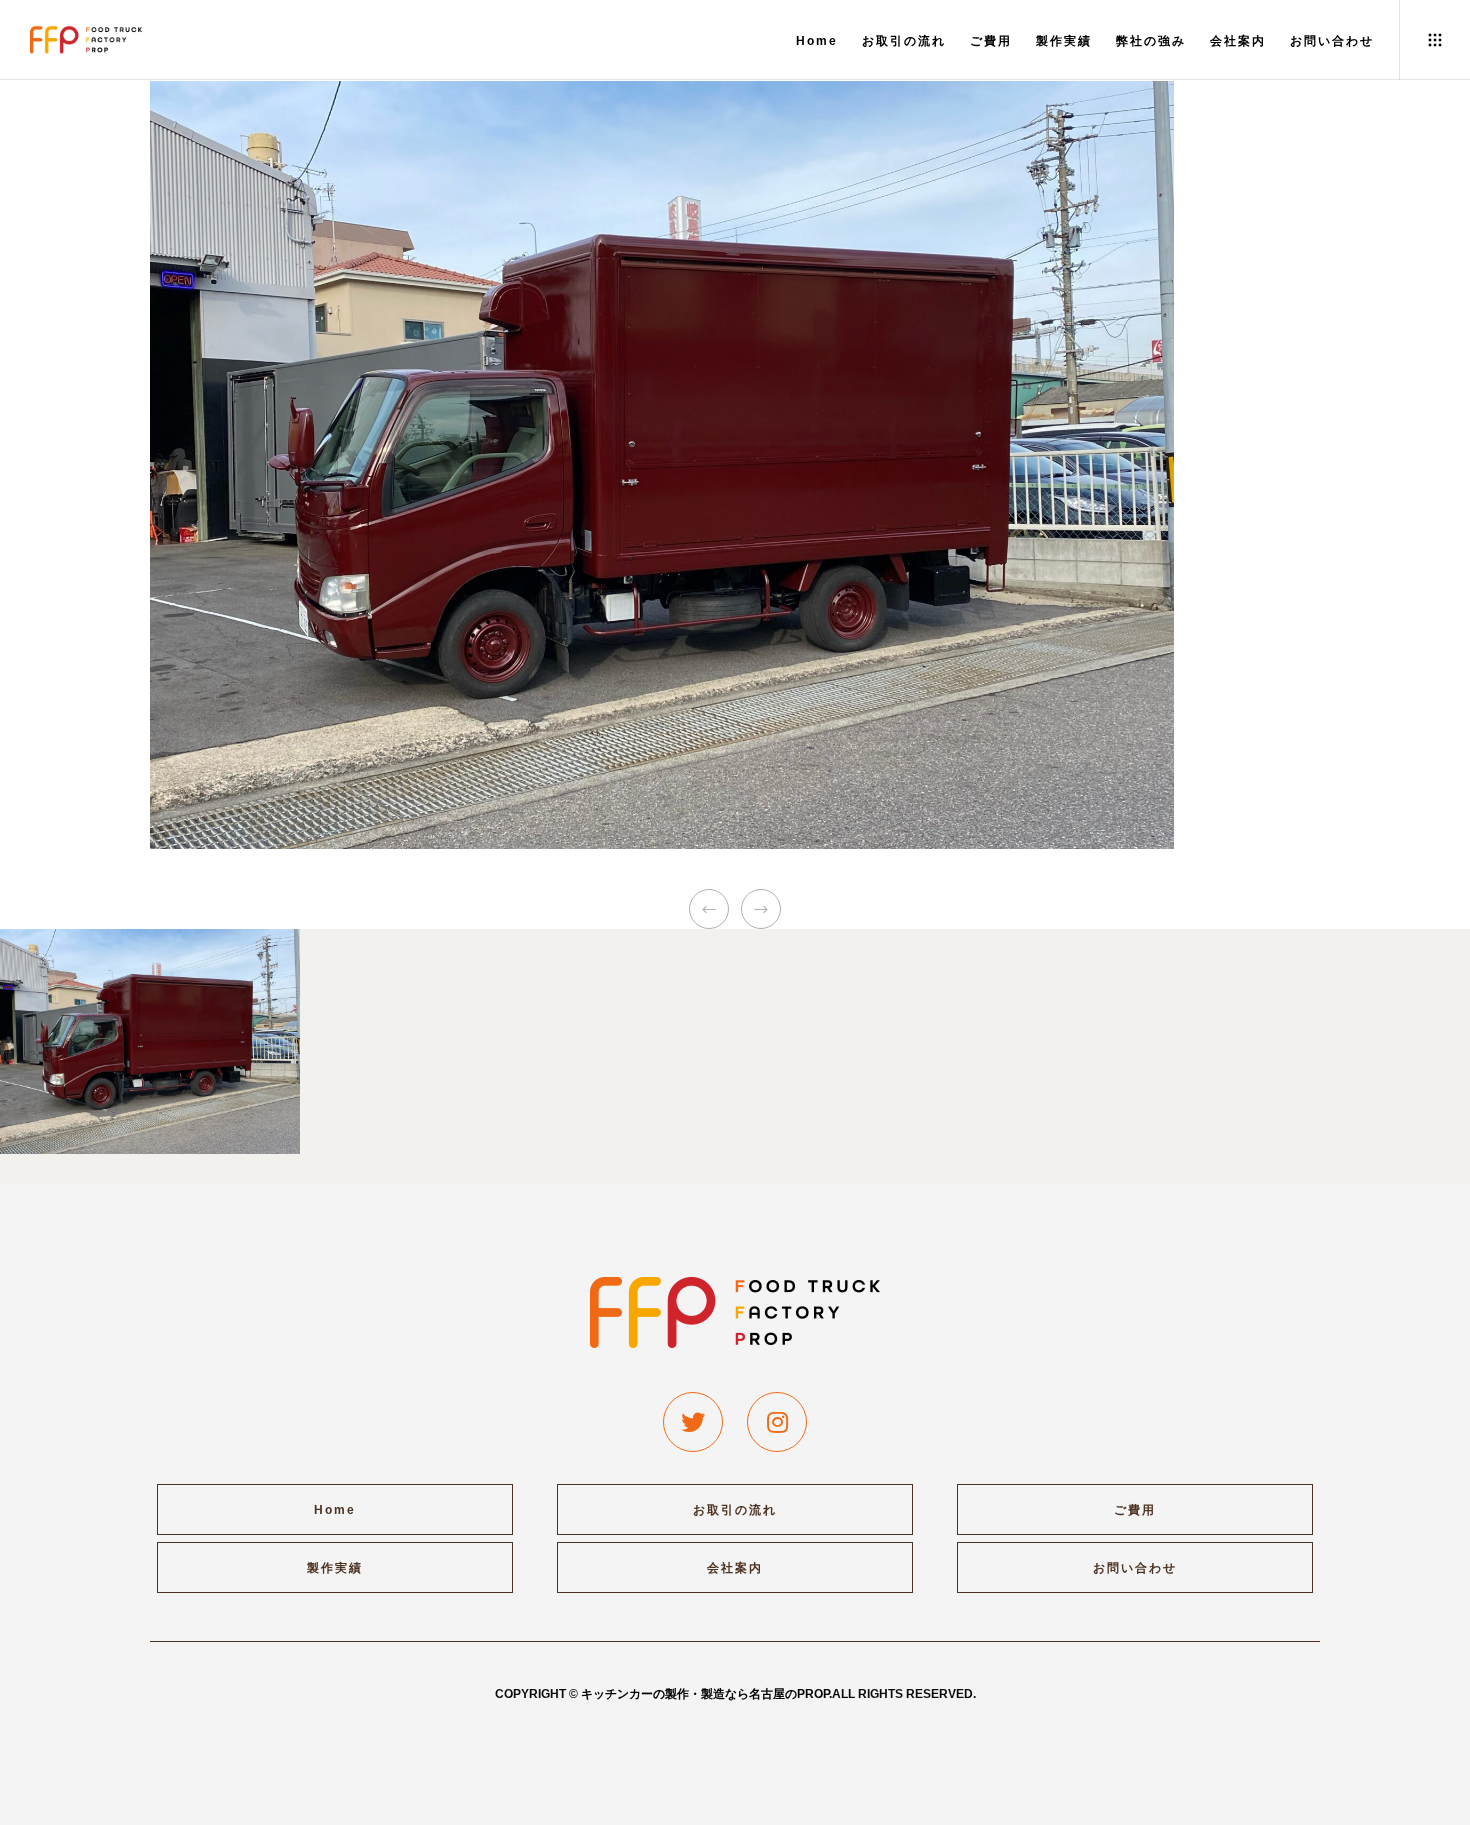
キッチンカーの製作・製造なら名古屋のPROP (705, 1694)
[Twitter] (693, 1422)
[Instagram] (777, 1422)
